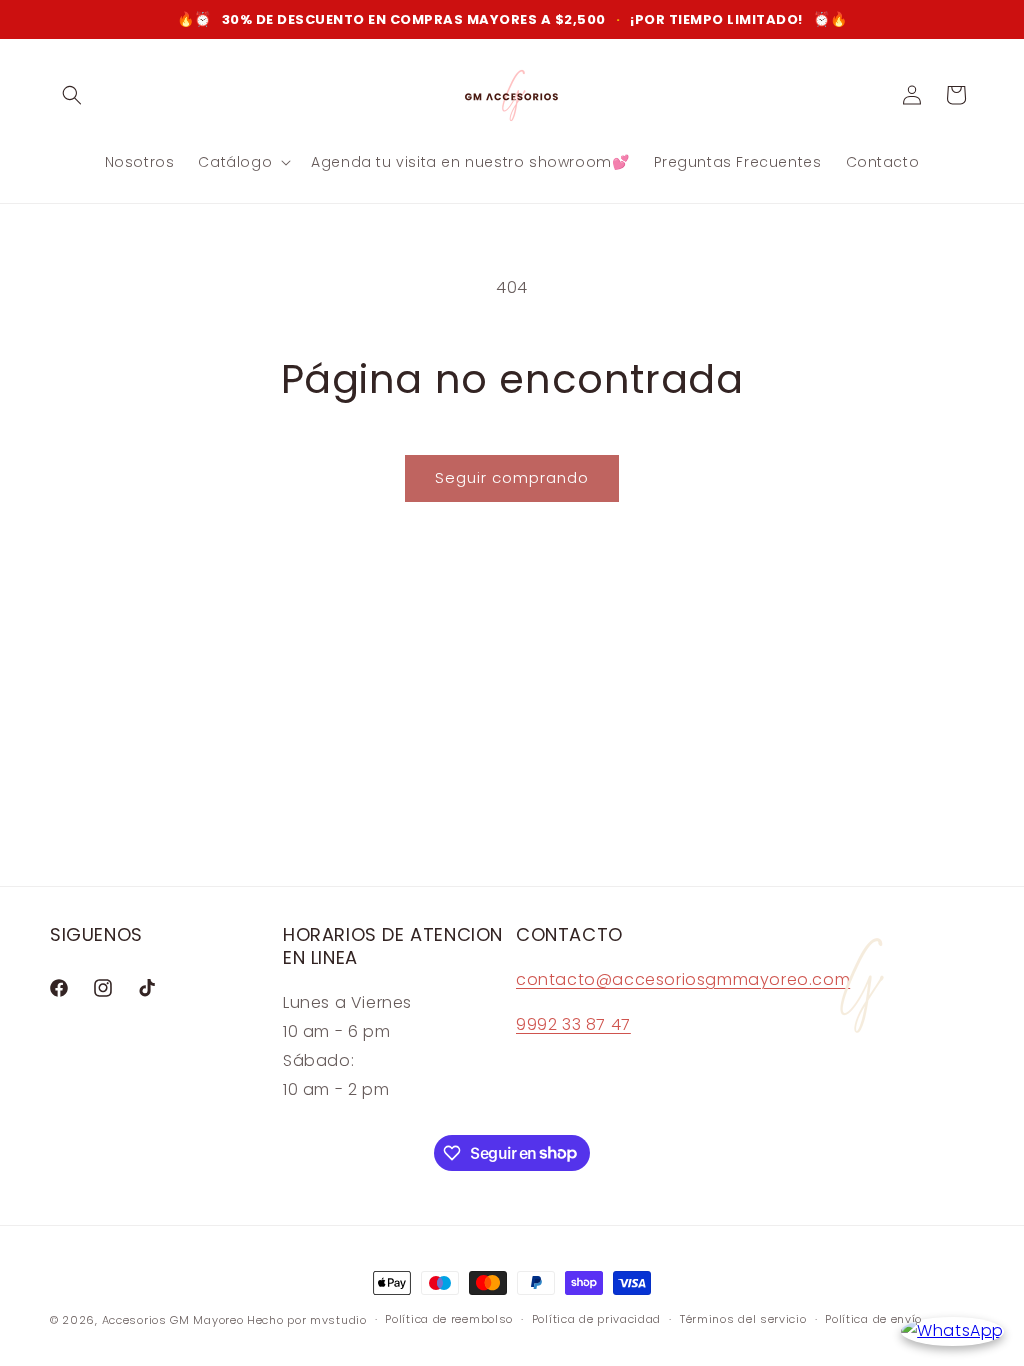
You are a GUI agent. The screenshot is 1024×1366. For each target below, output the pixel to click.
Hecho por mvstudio (307, 1320)
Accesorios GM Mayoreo (173, 1320)
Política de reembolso (449, 1319)
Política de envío (873, 1319)
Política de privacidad (596, 1319)
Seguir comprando (512, 477)
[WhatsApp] (952, 1331)
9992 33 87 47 (573, 1024)
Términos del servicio (743, 1319)
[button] (72, 95)
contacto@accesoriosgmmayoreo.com (683, 979)
